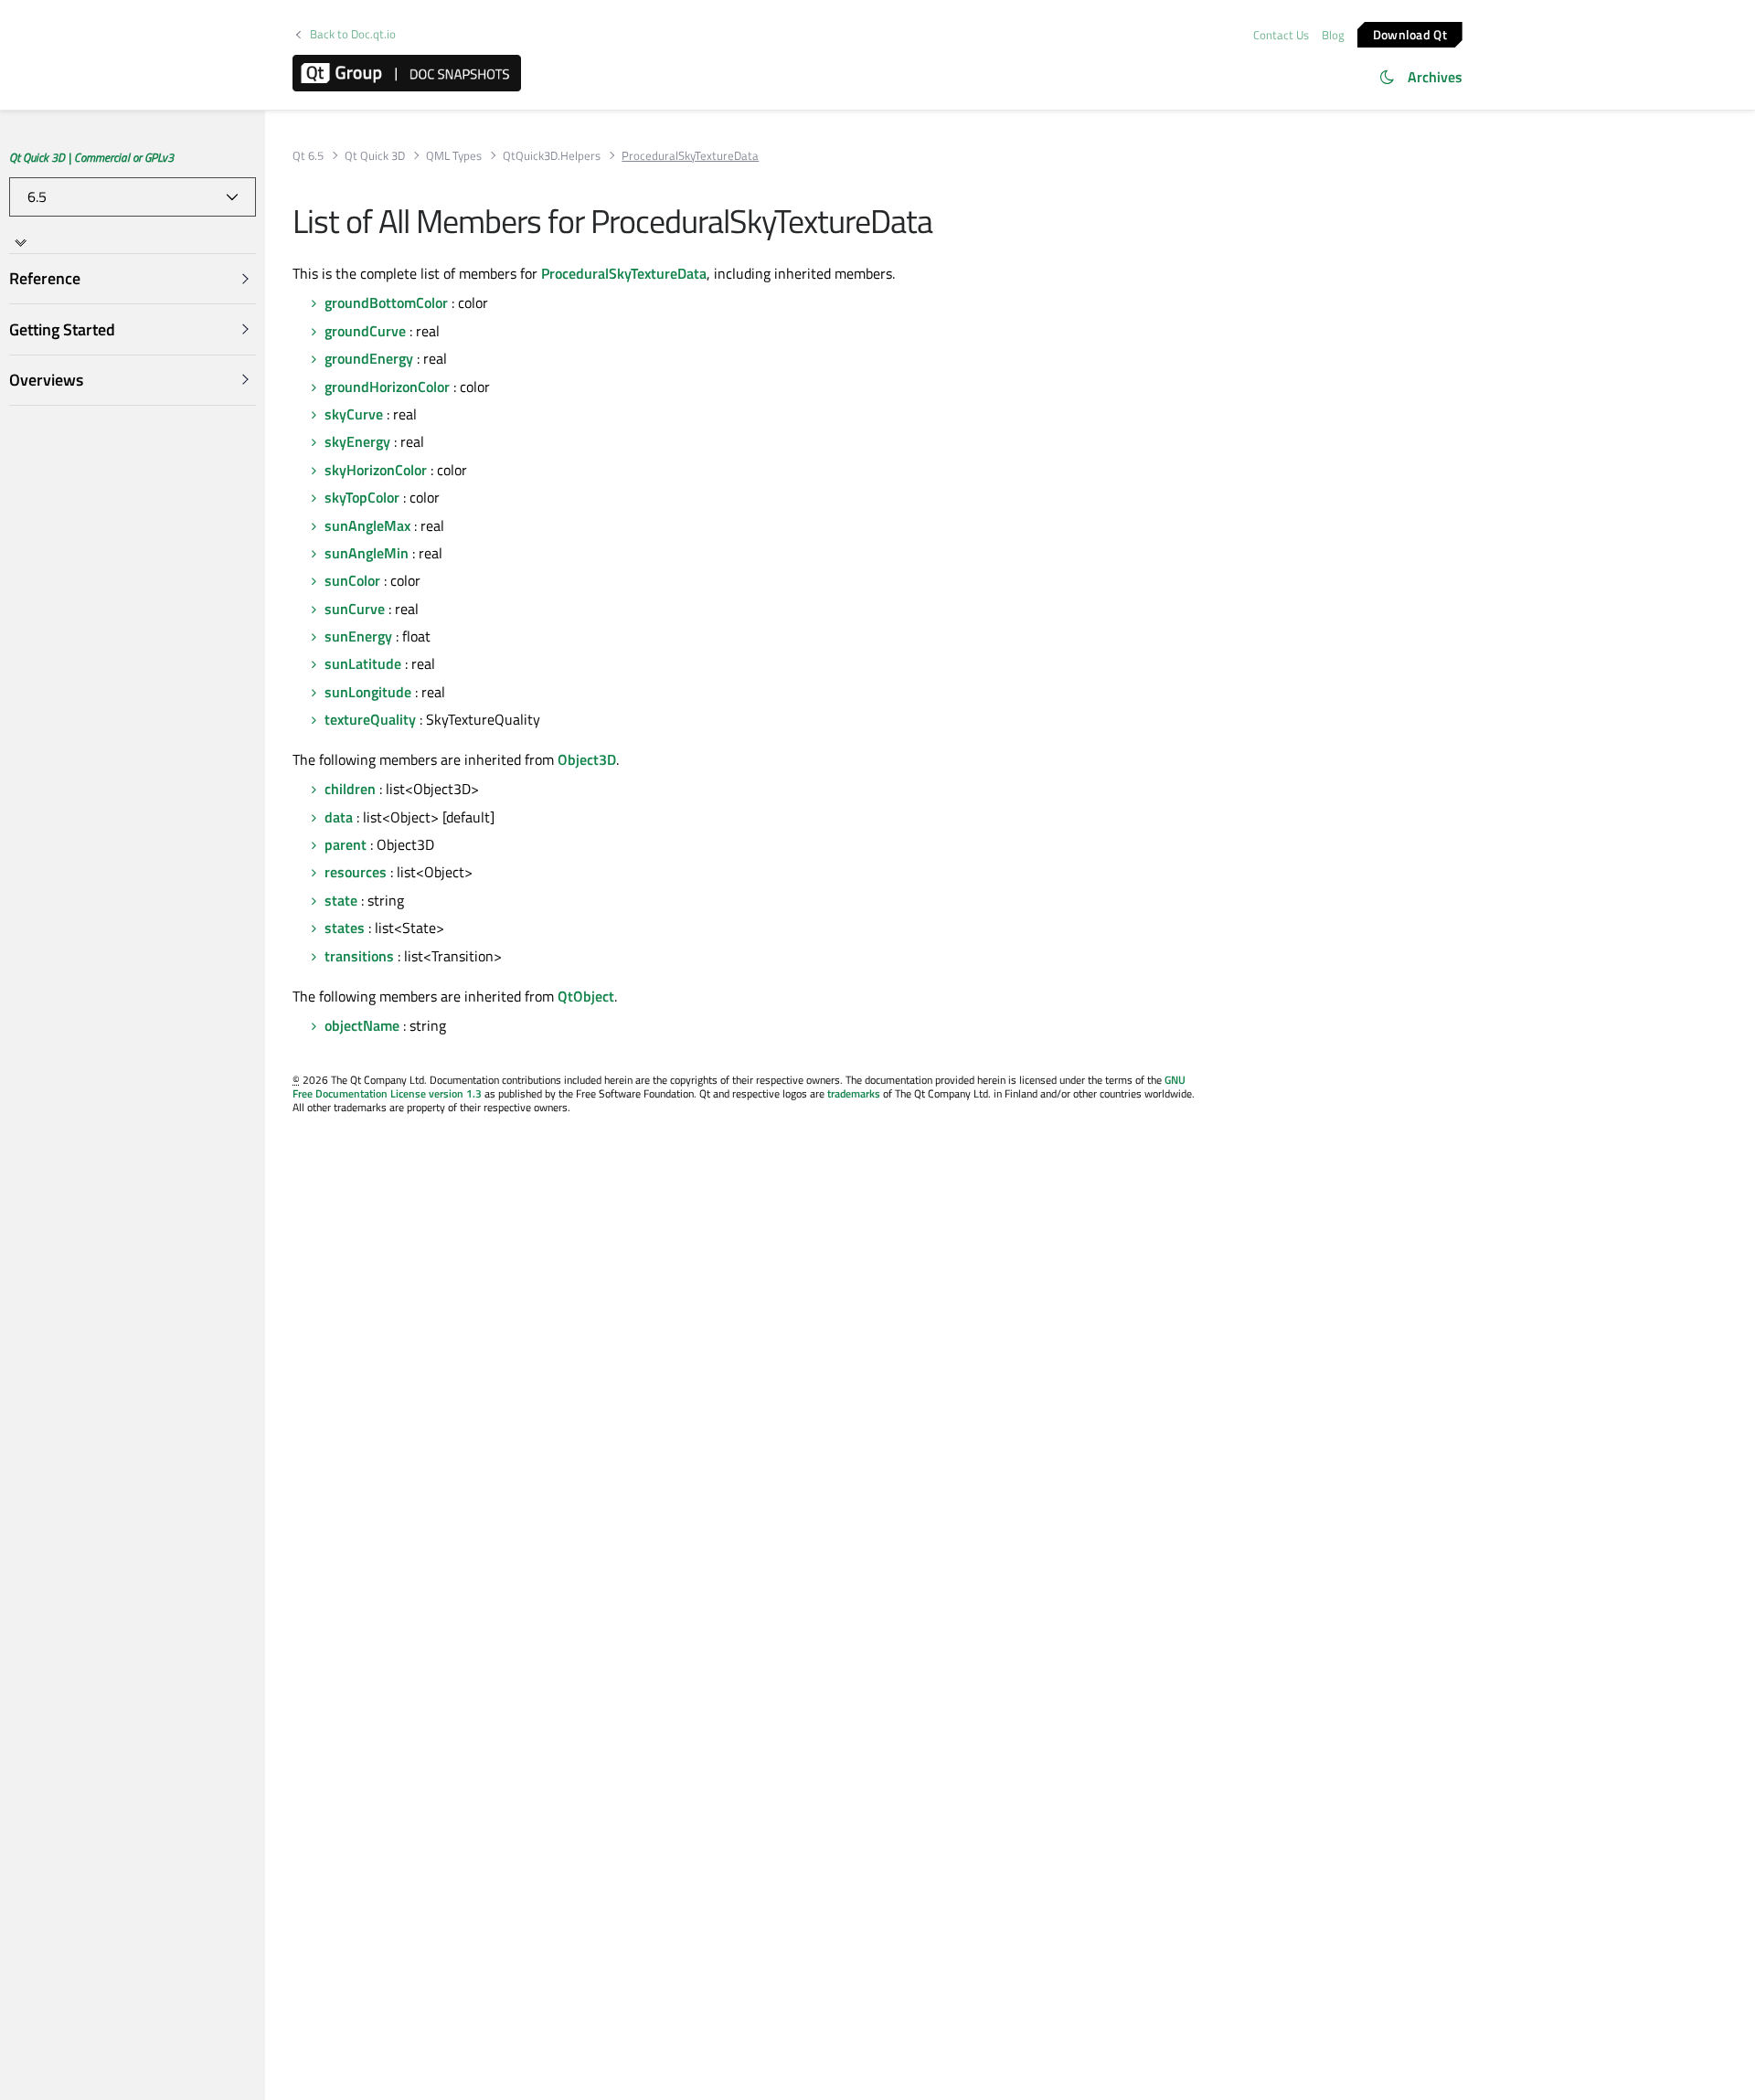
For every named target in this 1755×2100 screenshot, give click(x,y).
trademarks (854, 1093)
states (345, 928)
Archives (1435, 77)
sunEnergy (358, 636)
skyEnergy (357, 441)
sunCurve (355, 609)
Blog (1333, 35)
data (339, 817)
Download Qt (1410, 33)
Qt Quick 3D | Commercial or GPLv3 (91, 157)
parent (346, 844)
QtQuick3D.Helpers (552, 156)
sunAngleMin (367, 553)
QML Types (454, 156)
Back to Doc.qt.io (353, 34)
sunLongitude (368, 692)
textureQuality (370, 719)
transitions (359, 956)
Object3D (587, 759)
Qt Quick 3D (375, 156)
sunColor (352, 580)
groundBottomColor (386, 302)
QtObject (586, 996)
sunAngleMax (367, 525)
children (350, 789)
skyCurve (354, 414)
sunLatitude (363, 663)
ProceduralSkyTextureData (624, 273)
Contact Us (1281, 35)
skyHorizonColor (376, 470)
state (341, 900)
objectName (362, 1025)
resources (356, 872)
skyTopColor (362, 497)
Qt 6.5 (308, 156)
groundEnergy (369, 358)
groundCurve (365, 331)
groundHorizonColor (387, 387)
